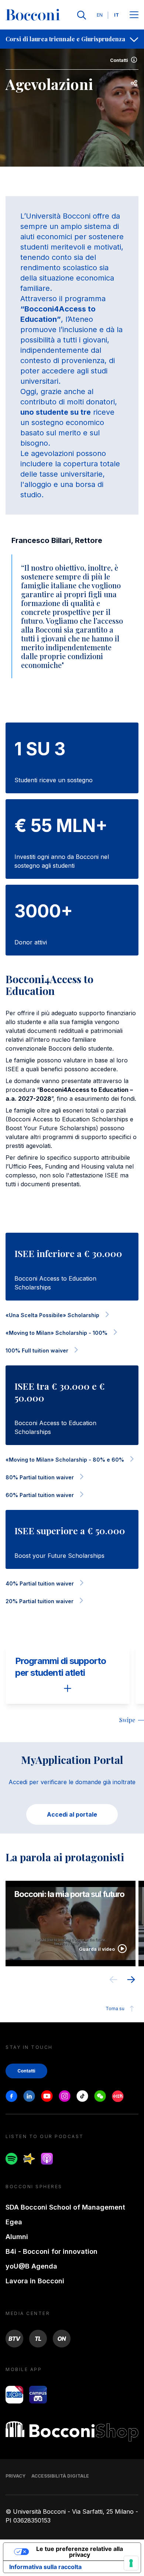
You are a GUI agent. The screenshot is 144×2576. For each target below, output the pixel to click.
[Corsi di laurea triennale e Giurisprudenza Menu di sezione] (134, 39)
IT (116, 15)
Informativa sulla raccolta (45, 2567)
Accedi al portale (72, 1814)
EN (100, 15)
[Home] (33, 15)
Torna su (115, 2008)
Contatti (119, 60)
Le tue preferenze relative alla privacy (80, 2552)
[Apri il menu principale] (134, 15)
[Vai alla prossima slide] (131, 1981)
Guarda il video (97, 1949)
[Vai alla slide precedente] (113, 1981)
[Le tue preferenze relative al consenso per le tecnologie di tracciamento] (131, 2563)
